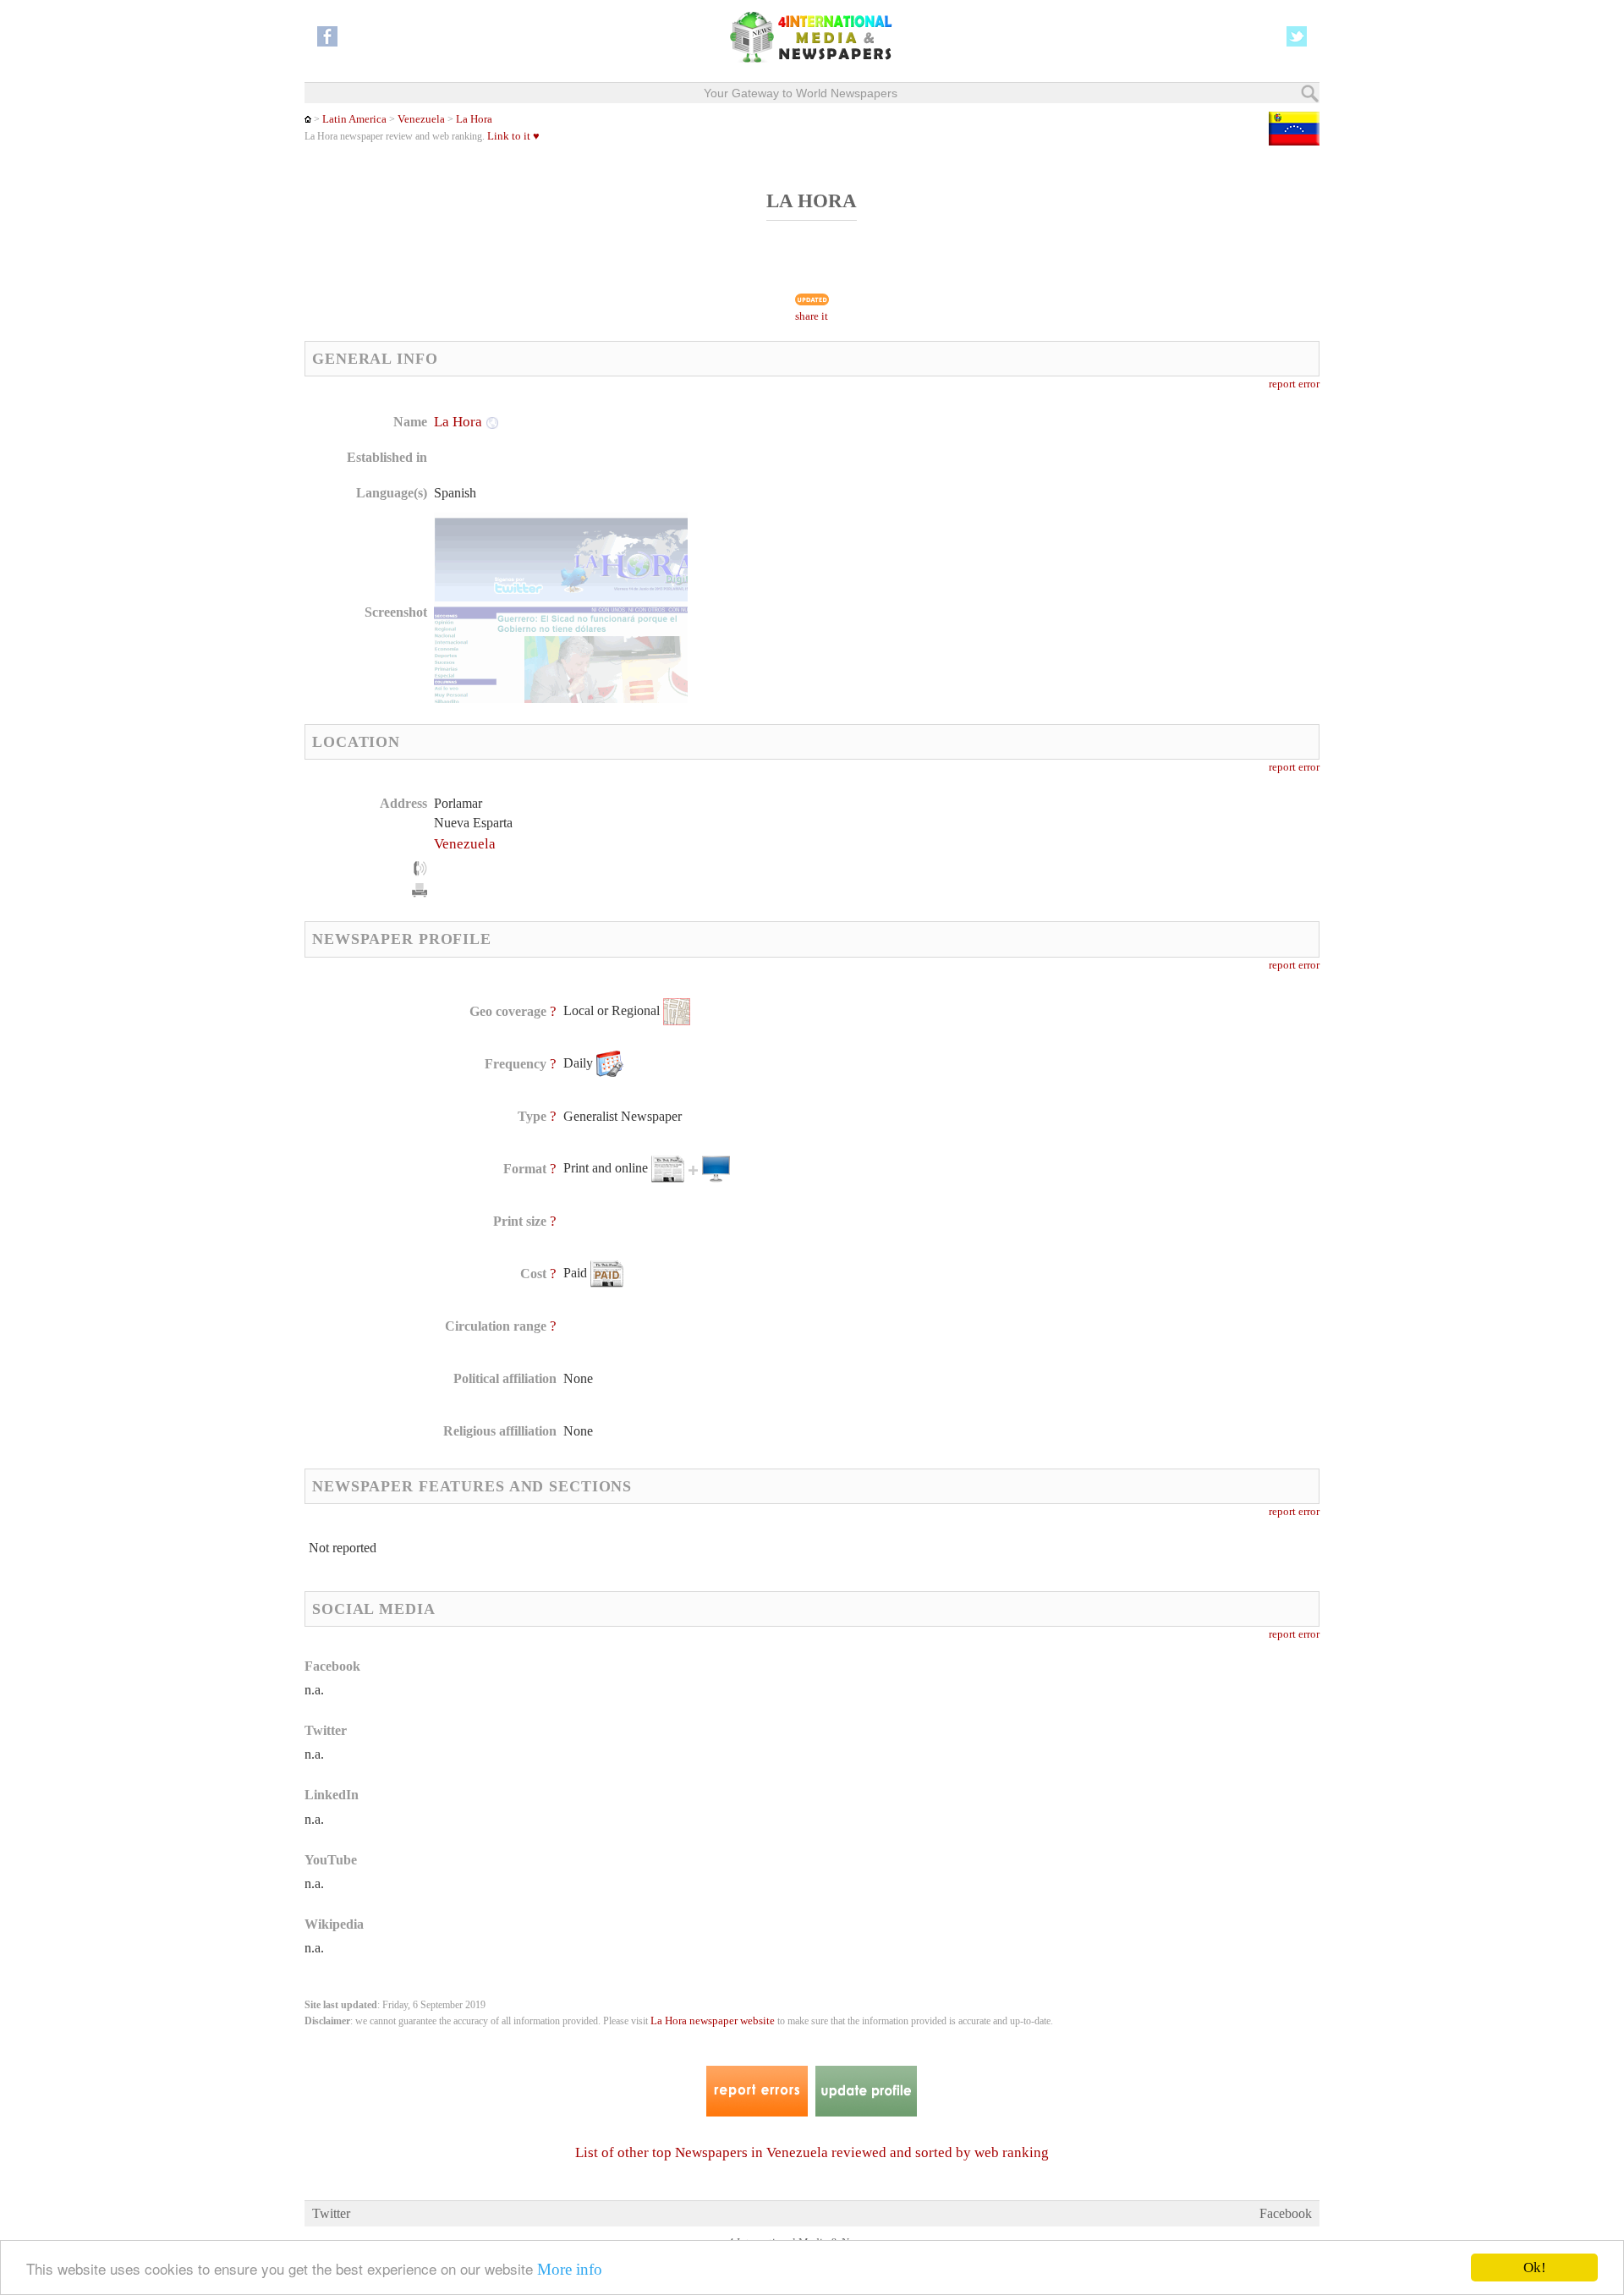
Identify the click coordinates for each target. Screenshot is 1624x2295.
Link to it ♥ (513, 136)
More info (570, 2269)
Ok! (1535, 2268)
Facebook (1286, 2213)
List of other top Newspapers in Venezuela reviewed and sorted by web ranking (812, 2152)
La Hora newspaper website (713, 2021)
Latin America (354, 119)
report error (1294, 384)
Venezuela (421, 119)
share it (812, 316)
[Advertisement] (946, 520)
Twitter (331, 2213)
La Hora (474, 119)
